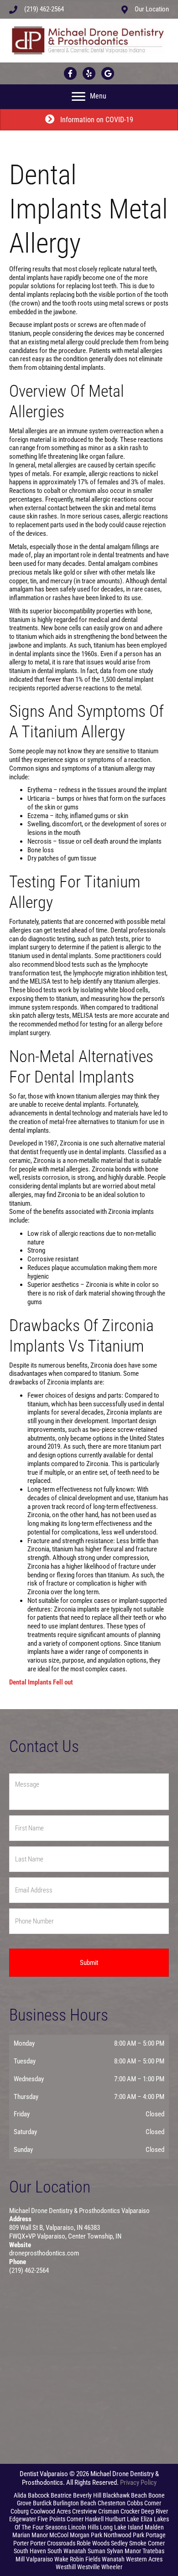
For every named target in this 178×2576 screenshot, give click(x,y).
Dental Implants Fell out (41, 1682)
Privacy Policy (138, 2483)
